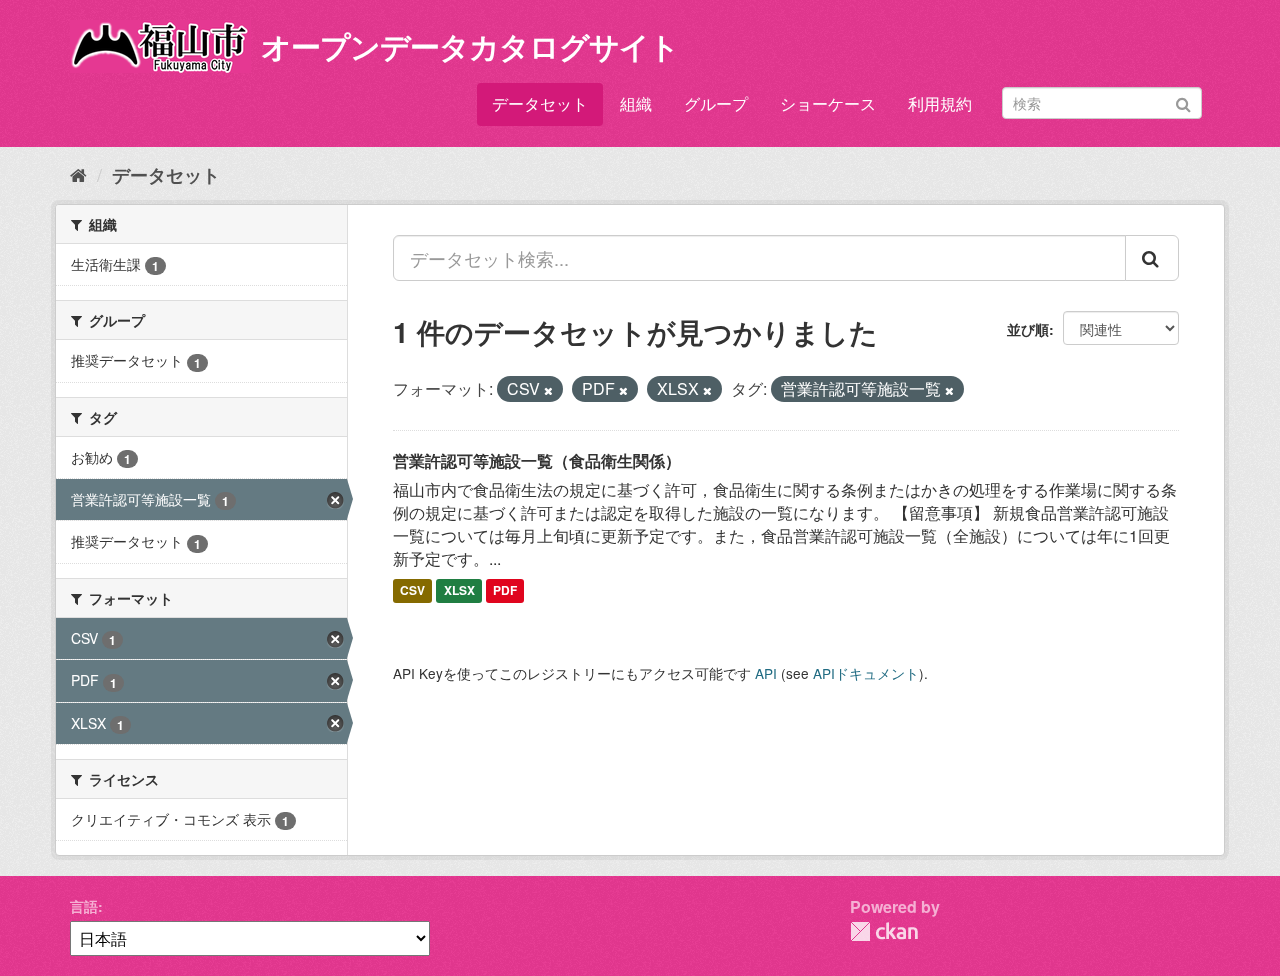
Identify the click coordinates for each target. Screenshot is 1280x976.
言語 (84, 906)
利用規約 (940, 103)
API (766, 673)
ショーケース (828, 103)
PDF (505, 591)
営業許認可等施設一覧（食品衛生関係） (537, 460)
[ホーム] (78, 174)
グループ (716, 103)
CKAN (884, 931)
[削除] (548, 390)
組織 (636, 103)
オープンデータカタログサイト (470, 45)
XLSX (459, 591)
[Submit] (1183, 101)
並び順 (1028, 329)
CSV (412, 591)
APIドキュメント (866, 673)
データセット (540, 103)
